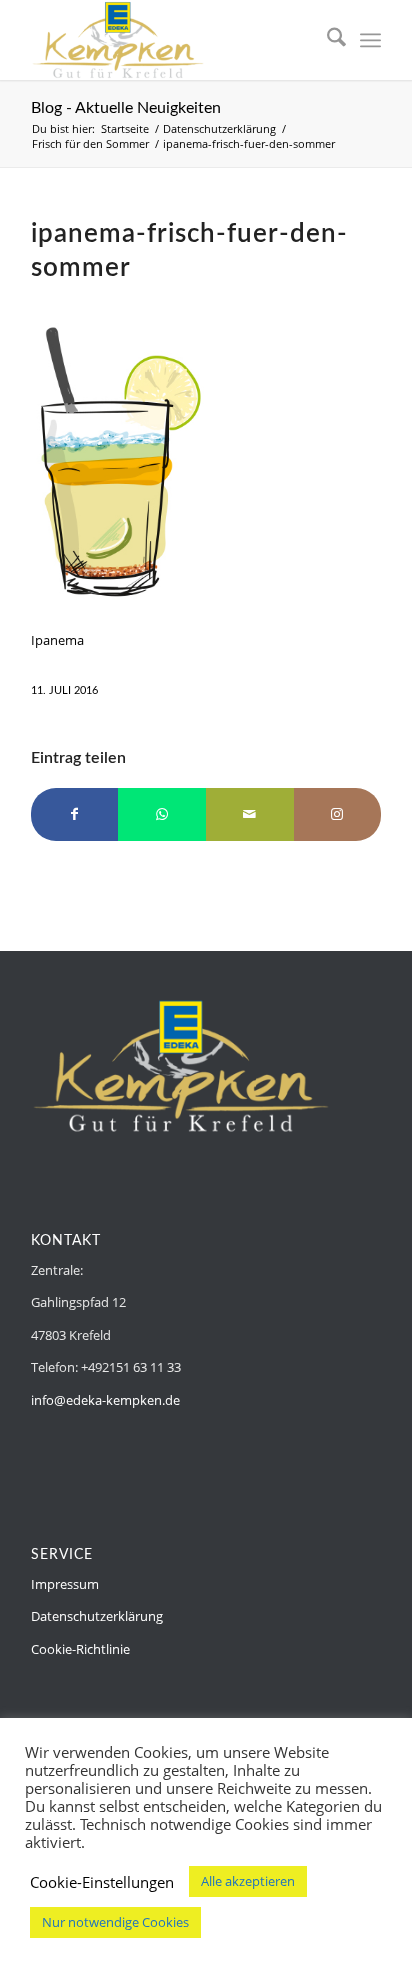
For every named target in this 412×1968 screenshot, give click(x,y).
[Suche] (326, 40)
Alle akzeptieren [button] (248, 1881)
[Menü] (370, 40)
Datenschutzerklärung (97, 1616)
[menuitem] (326, 40)
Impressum (65, 1584)
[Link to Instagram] (338, 814)
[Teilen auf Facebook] (75, 814)
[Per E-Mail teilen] (250, 814)
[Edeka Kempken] (171, 40)
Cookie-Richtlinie (80, 1649)
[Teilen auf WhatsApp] (162, 814)
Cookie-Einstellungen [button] (102, 1882)
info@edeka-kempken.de (105, 1400)
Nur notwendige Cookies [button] (115, 1922)
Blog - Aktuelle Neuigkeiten (126, 108)
